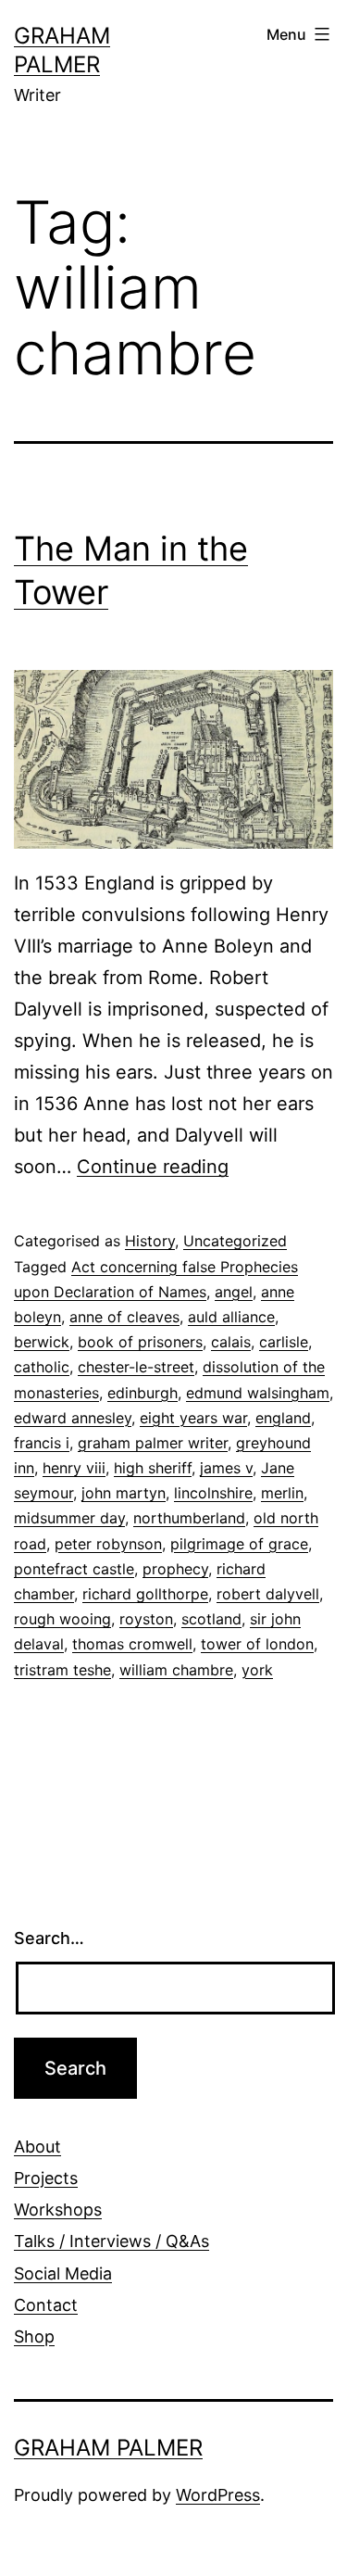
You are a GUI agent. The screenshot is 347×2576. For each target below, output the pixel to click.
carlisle (284, 1342)
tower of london (257, 1644)
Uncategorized (235, 1241)
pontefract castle (74, 1569)
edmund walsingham (258, 1393)
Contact (46, 2305)
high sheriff (153, 1468)
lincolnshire (213, 1493)
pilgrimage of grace (239, 1544)
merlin (282, 1493)
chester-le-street (136, 1367)
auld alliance (231, 1317)
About (37, 2147)
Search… (49, 1938)
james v (226, 1468)
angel (234, 1292)
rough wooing (62, 1619)
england (283, 1418)
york (257, 1670)
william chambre (176, 1670)
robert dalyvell (268, 1594)
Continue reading (153, 1167)
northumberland (189, 1518)
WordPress (218, 2495)
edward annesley (73, 1418)
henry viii (74, 1468)
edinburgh (143, 1393)
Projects (46, 2178)
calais (231, 1342)
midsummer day (69, 1518)
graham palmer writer (153, 1443)
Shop (34, 2336)
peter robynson (108, 1544)
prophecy (175, 1569)
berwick (42, 1342)
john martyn (124, 1493)
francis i (42, 1443)
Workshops (58, 2210)
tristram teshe (62, 1670)
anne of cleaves (124, 1317)
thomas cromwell (132, 1644)
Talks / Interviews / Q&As (112, 2241)
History (150, 1241)
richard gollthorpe (145, 1594)
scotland (211, 1619)
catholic (42, 1367)
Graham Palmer (108, 2448)
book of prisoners (140, 1342)
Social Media (63, 2273)
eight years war (193, 1418)
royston (146, 1619)
